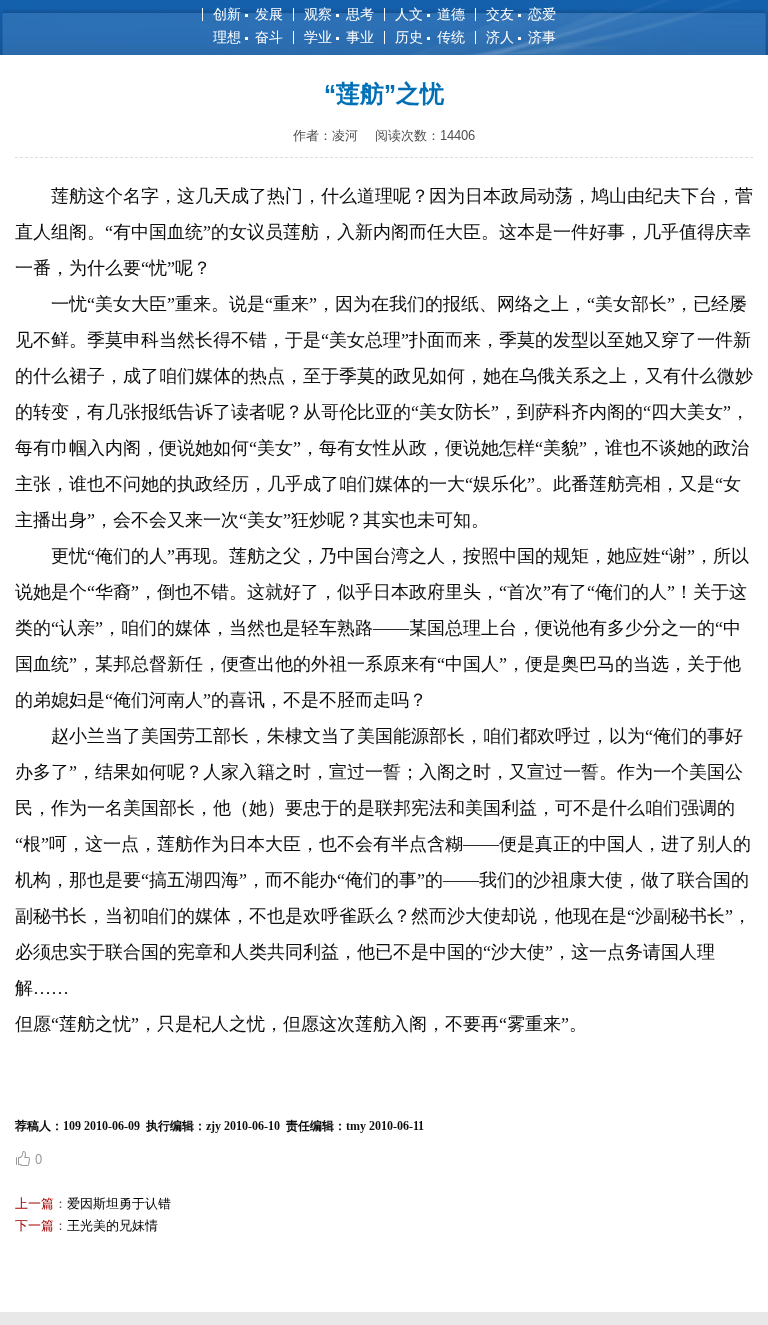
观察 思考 (339, 14)
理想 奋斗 (248, 37)
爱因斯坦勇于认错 (119, 1203)
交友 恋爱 (521, 14)
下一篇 (34, 1225)
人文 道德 (430, 14)
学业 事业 (339, 37)
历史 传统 (430, 37)
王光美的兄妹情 (112, 1225)
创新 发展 (248, 14)
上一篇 (34, 1203)
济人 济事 (521, 37)
